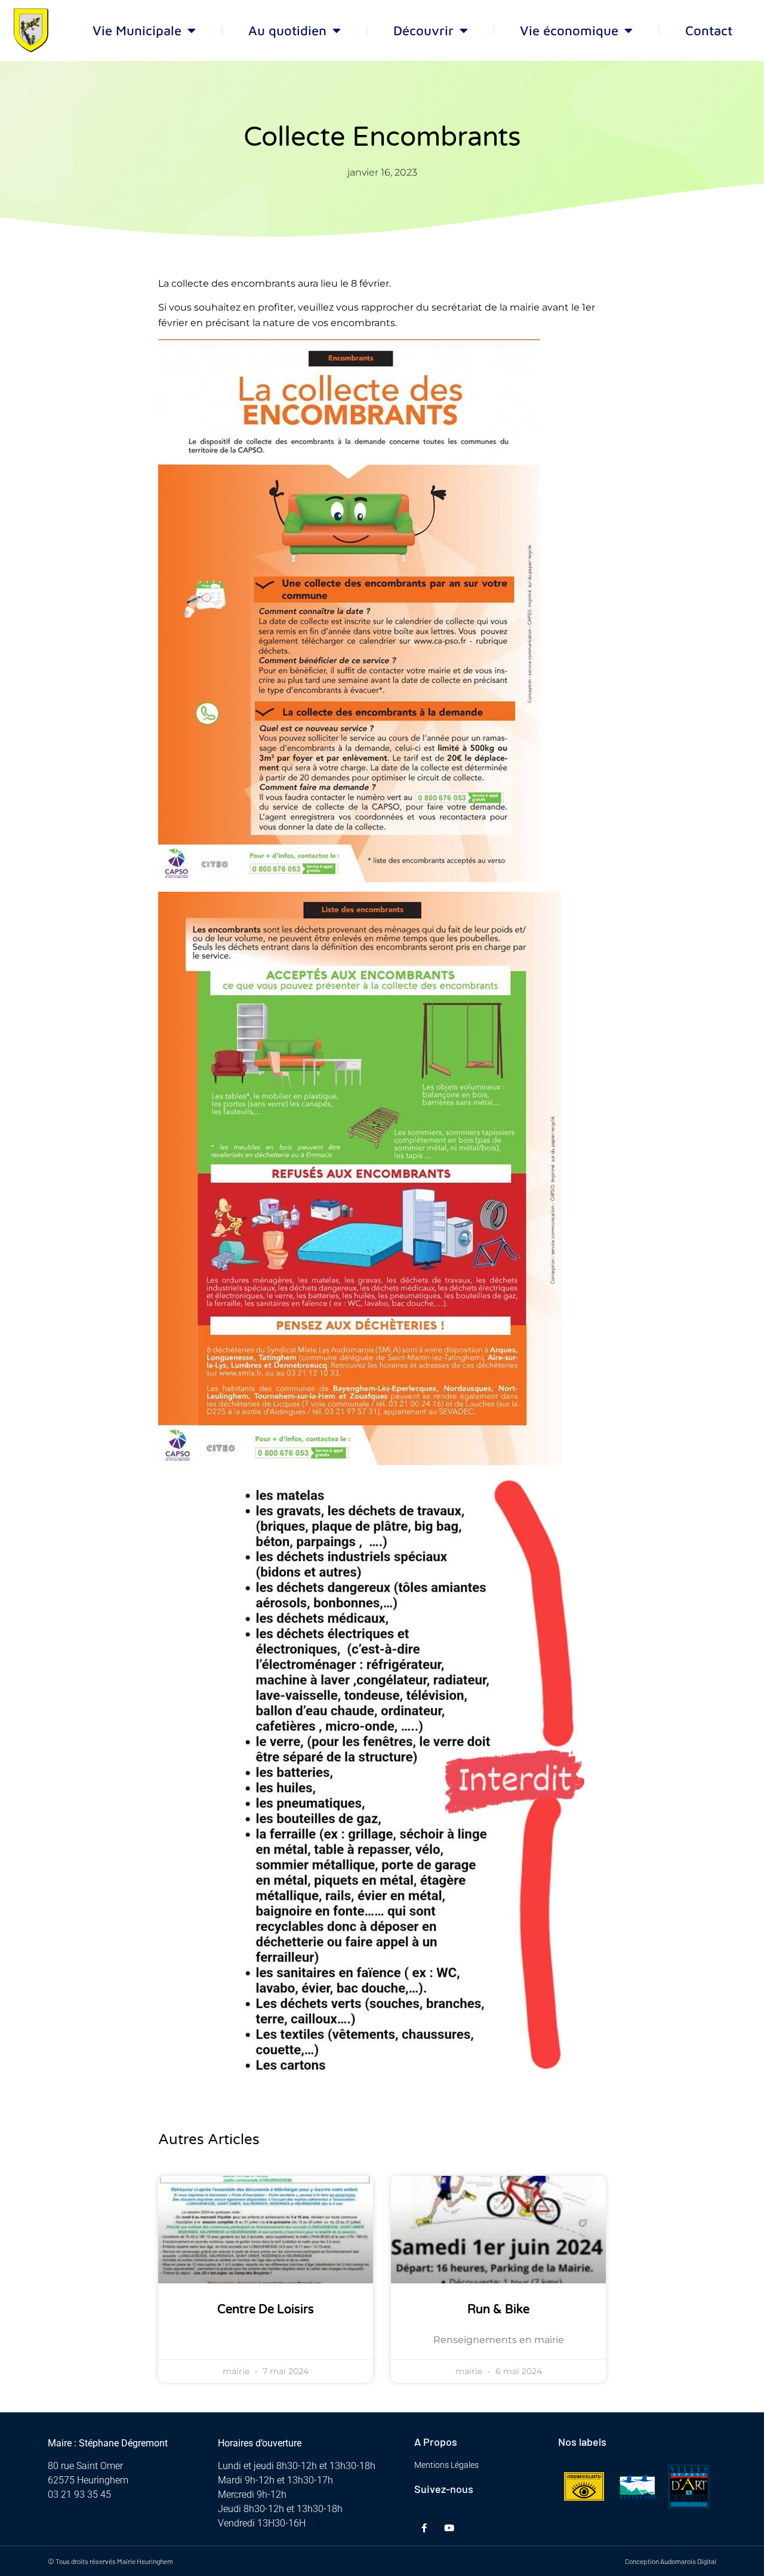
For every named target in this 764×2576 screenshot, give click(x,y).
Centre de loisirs (266, 2310)
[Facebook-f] (424, 2528)
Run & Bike (498, 2310)
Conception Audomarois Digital (671, 2561)
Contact (709, 30)
